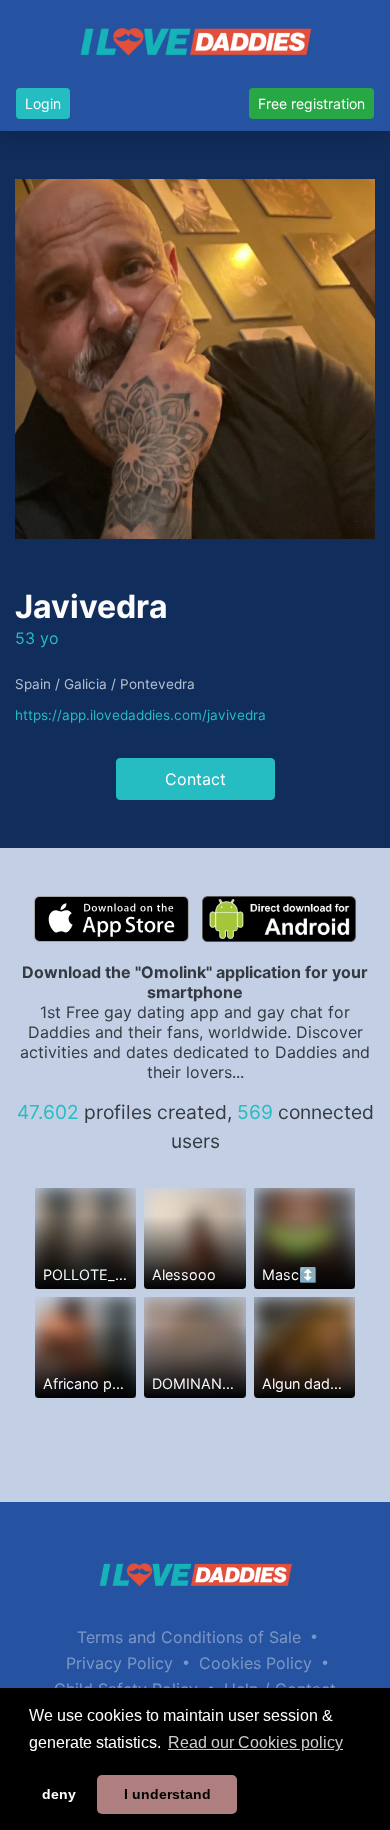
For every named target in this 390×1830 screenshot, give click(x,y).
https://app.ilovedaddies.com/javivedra (140, 715)
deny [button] (59, 1794)
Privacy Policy (119, 1663)
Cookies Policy (255, 1663)
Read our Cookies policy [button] (255, 1742)
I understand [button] (167, 1794)
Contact (195, 779)
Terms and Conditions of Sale (189, 1637)
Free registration (311, 103)
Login (43, 103)
